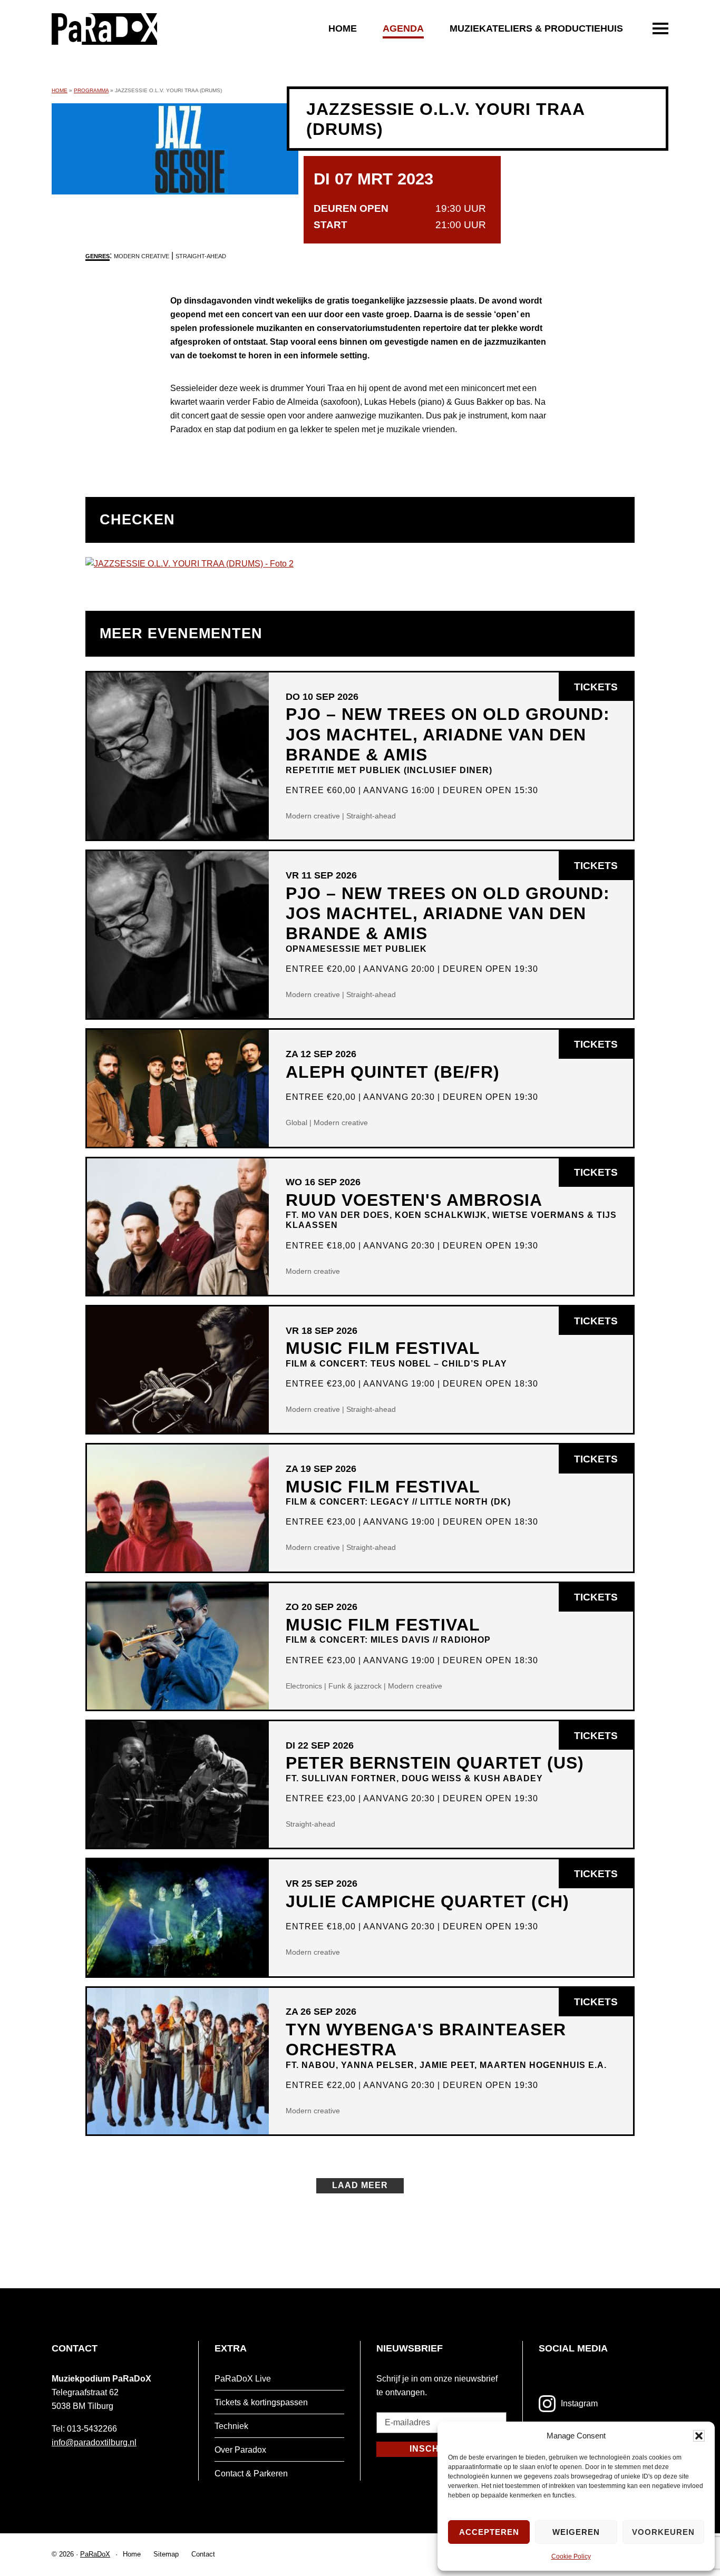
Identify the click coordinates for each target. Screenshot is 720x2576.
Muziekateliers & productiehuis (536, 28)
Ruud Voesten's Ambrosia (451, 1210)
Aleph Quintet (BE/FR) (393, 1072)
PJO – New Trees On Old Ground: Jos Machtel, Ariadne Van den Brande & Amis (448, 739)
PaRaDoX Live (243, 2379)
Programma (91, 90)
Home (343, 28)
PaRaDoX (95, 2554)
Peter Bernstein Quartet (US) (435, 1768)
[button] (699, 2436)
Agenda (403, 28)
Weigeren (576, 2532)
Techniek (231, 2426)
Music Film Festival (396, 1353)
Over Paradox (240, 2450)
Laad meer (360, 2185)
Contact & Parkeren (251, 2473)
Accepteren (489, 2532)
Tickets (604, 691)
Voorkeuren (663, 2532)
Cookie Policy (571, 2557)
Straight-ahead (201, 256)
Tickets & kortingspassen (261, 2402)
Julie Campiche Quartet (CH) (427, 1901)
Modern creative (142, 256)
